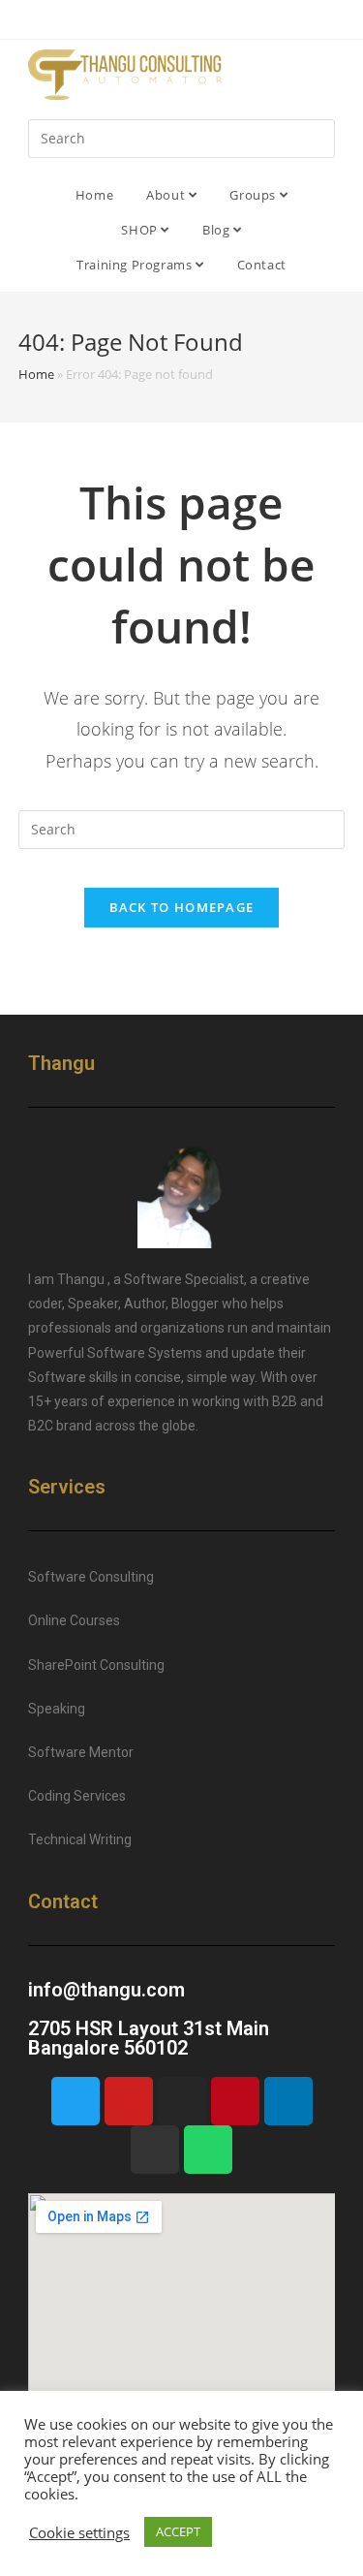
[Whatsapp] (208, 2150)
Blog (218, 230)
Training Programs (136, 265)
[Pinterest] (235, 2101)
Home (94, 195)
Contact (262, 265)
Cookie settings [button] (79, 2532)
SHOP (141, 230)
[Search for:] (182, 137)
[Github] (155, 2150)
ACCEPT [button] (178, 2531)
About (167, 195)
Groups (254, 195)
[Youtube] (129, 2101)
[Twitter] (76, 2101)
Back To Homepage (182, 907)
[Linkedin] (288, 2101)
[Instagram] (182, 2101)
